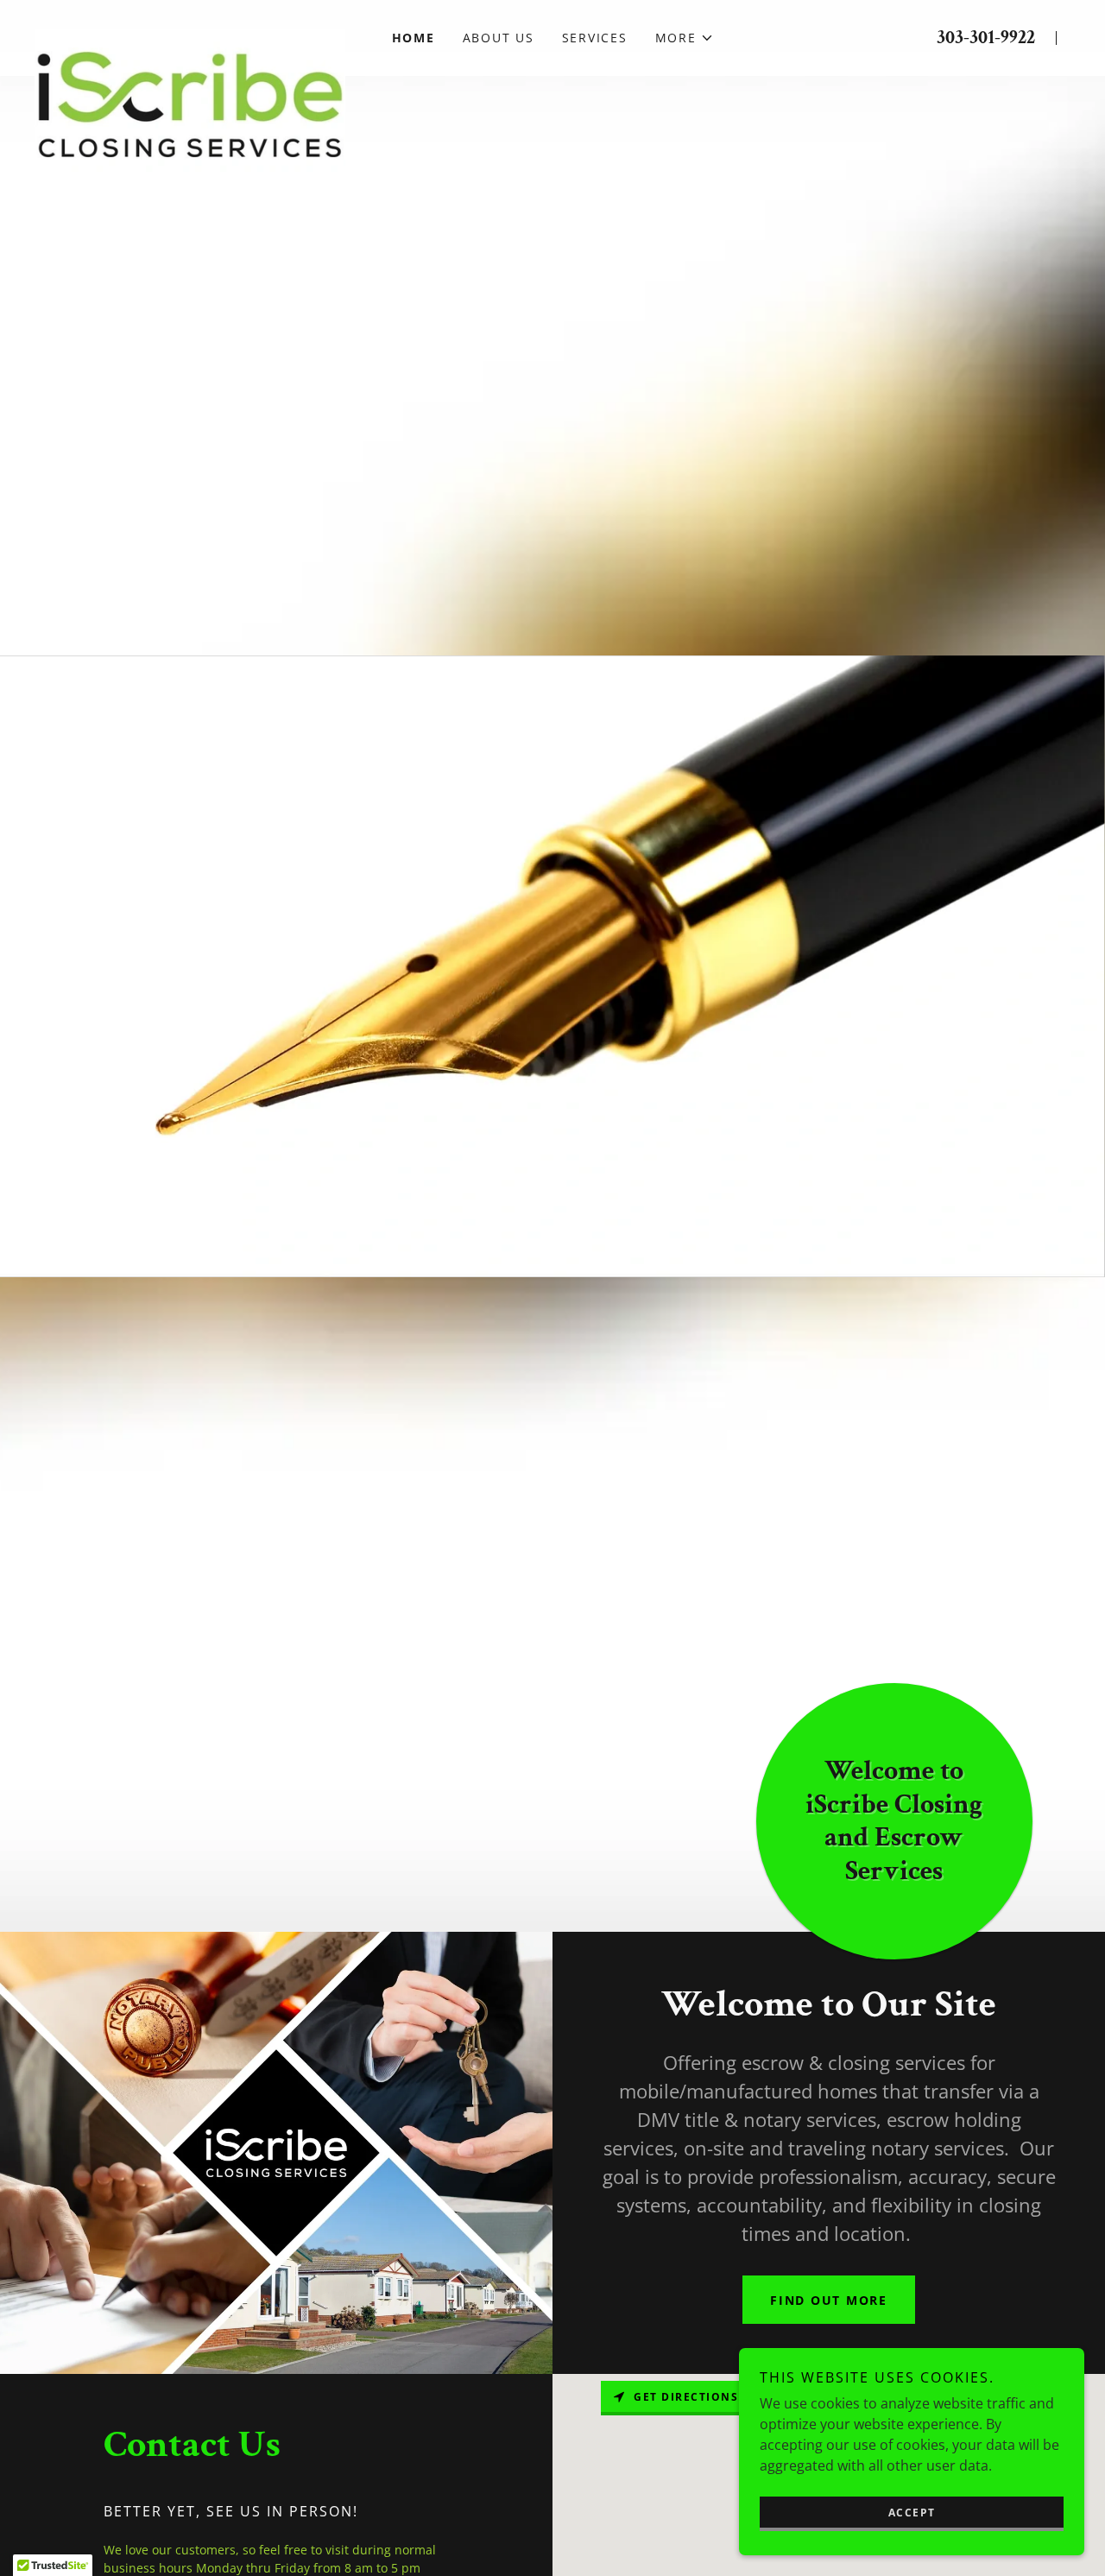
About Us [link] (499, 38)
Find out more (829, 2300)
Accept (912, 2513)
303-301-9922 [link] (986, 38)
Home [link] (414, 38)
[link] (190, 28)
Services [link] (595, 38)
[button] (685, 38)
